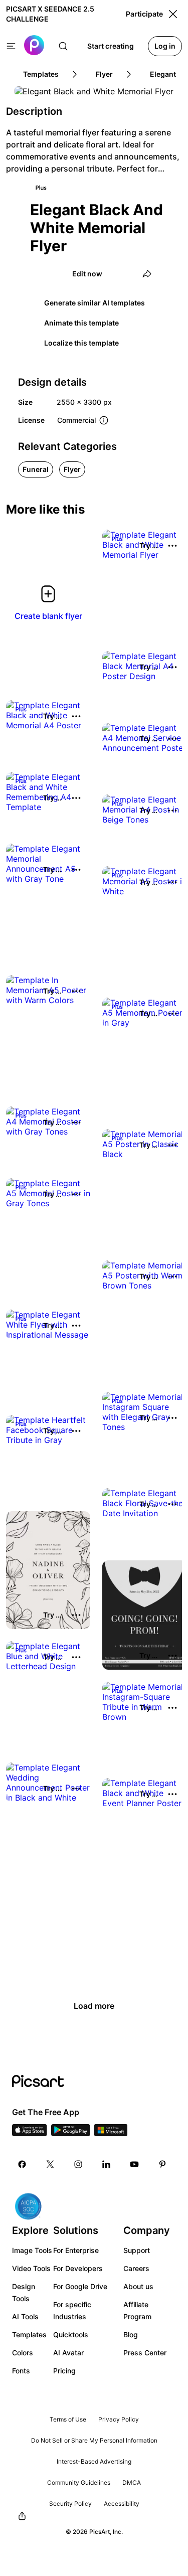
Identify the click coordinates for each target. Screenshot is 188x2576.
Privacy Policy (119, 2419)
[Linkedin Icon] (106, 2164)
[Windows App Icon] (111, 2133)
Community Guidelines (79, 2482)
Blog (131, 2334)
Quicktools (71, 2334)
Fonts (21, 2371)
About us (138, 2286)
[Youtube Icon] (134, 2164)
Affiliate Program (137, 2310)
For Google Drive (80, 2286)
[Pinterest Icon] (162, 2164)
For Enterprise (76, 2250)
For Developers (78, 2268)
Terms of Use (68, 2419)
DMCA (132, 2482)
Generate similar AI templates (95, 303)
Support (137, 2250)
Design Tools (24, 2292)
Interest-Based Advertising (94, 2461)
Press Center (145, 2353)
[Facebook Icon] (22, 2164)
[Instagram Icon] (78, 2164)
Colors (23, 2353)
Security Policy (70, 2504)
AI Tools (25, 2316)
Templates (29, 2334)
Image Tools (32, 2250)
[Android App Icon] (71, 2133)
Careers (136, 2268)
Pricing (64, 2371)
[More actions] (172, 546)
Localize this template (81, 343)
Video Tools (31, 2268)
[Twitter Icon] (50, 2164)
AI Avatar (68, 2353)
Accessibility (122, 2504)
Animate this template (81, 323)
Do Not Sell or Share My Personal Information (94, 2440)
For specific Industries (72, 2310)
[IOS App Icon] (30, 2133)
